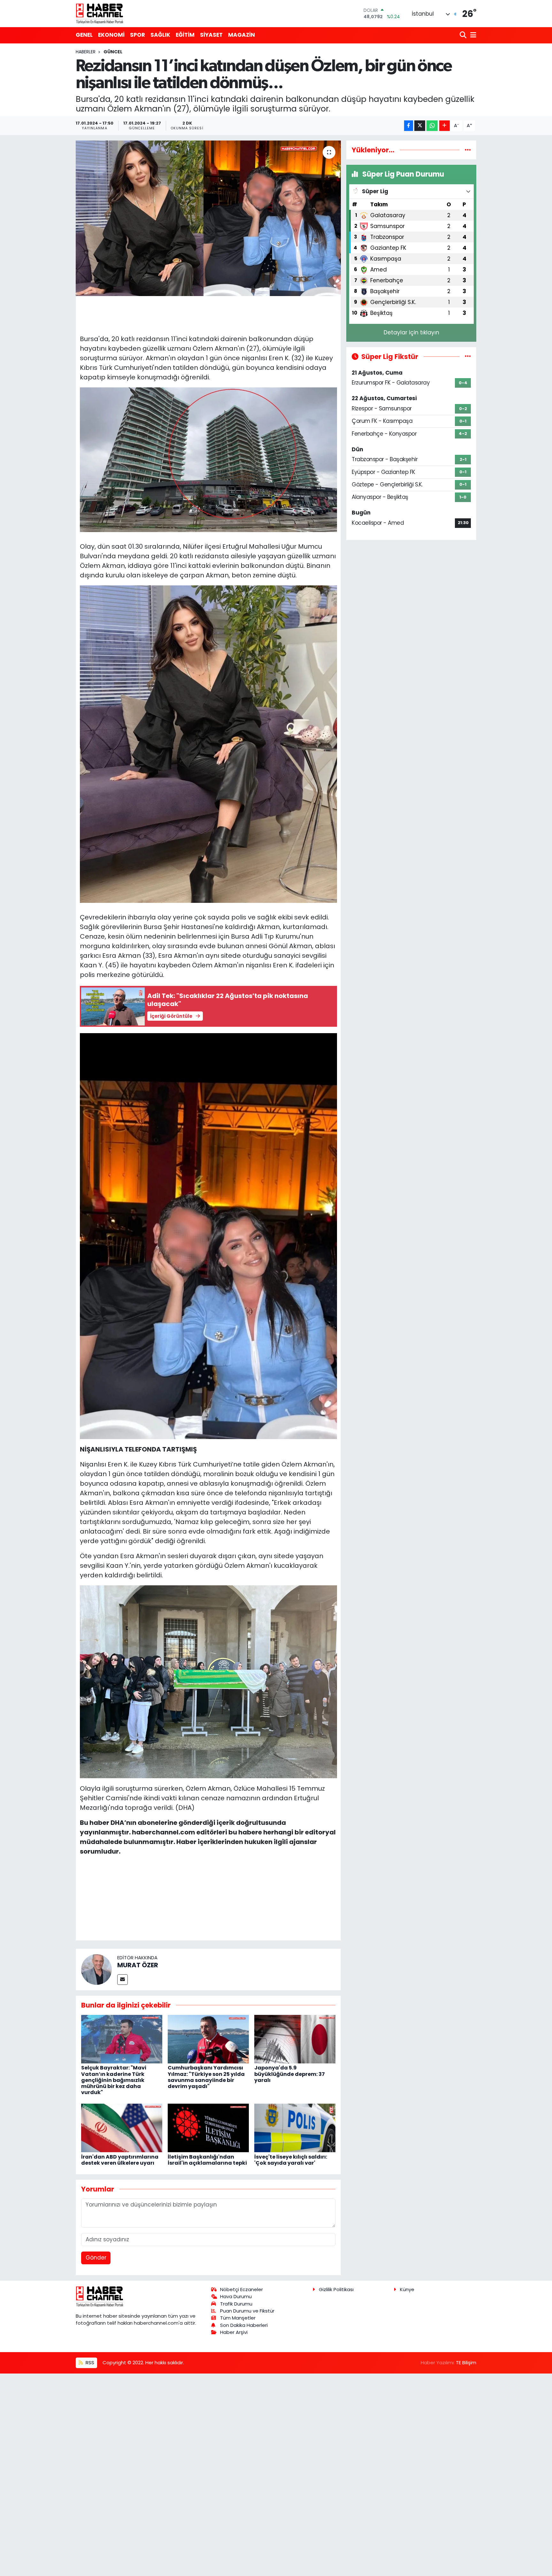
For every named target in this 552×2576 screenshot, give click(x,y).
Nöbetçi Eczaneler (241, 2289)
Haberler (86, 52)
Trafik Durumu (236, 2304)
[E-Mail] (123, 1980)
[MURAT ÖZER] (96, 1969)
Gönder (96, 2258)
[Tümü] (468, 150)
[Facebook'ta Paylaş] (409, 126)
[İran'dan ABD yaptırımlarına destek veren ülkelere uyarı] (122, 2128)
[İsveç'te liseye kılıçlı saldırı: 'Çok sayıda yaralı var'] (295, 2128)
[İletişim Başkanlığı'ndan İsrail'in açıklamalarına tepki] (208, 2128)
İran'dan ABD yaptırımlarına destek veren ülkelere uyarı (120, 2160)
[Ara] (464, 35)
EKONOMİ (111, 35)
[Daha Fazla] (445, 126)
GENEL (84, 35)
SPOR (138, 35)
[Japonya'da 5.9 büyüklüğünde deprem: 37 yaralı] (295, 2039)
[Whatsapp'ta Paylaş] (432, 126)
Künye (407, 2289)
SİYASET (211, 35)
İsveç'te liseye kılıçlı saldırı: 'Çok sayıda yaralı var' (291, 2160)
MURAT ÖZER (138, 1965)
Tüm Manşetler (238, 2318)
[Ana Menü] (472, 35)
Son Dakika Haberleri (244, 2325)
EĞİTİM (185, 35)
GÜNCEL (113, 52)
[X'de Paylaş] (420, 126)
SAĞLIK (160, 35)
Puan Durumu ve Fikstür (247, 2311)
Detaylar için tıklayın (411, 332)
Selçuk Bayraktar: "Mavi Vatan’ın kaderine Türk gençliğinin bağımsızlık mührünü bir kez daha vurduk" (114, 2080)
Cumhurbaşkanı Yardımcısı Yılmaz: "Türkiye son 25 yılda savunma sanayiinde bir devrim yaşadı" (206, 2077)
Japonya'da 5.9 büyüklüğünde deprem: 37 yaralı (290, 2074)
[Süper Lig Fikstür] (468, 356)
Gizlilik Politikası (336, 2289)
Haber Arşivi (234, 2332)
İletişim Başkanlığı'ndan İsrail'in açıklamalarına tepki (207, 2160)
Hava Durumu (236, 2296)
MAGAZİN (241, 35)
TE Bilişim (466, 2363)
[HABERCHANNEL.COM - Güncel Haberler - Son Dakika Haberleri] (100, 13)
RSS (89, 2363)
